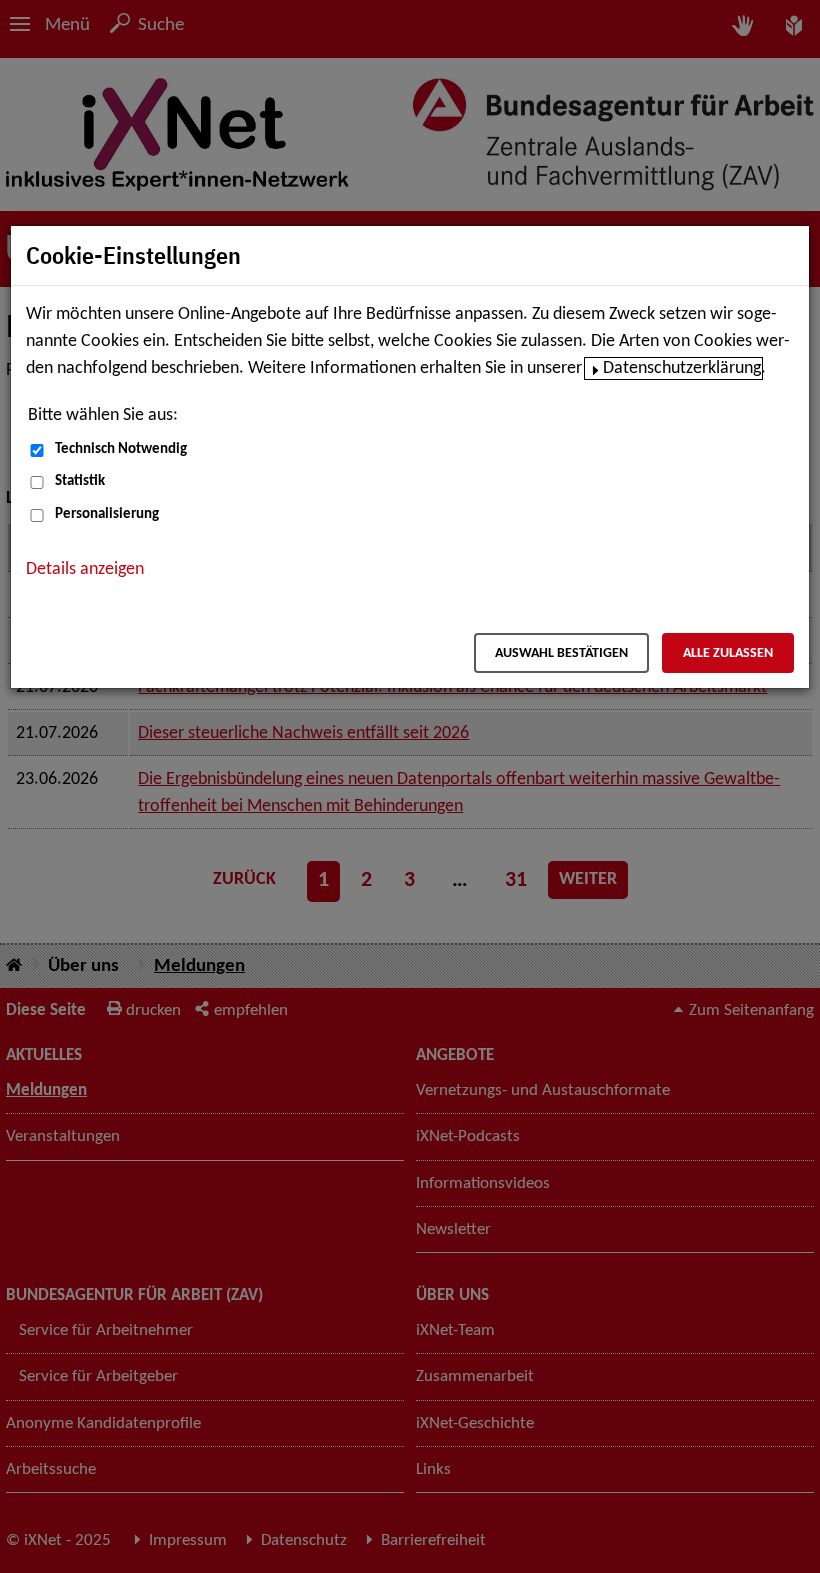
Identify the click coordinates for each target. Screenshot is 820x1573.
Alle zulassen (728, 653)
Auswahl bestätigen (561, 653)
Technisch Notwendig (121, 449)
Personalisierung (107, 514)
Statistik (80, 481)
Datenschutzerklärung (682, 368)
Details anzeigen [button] (85, 569)
